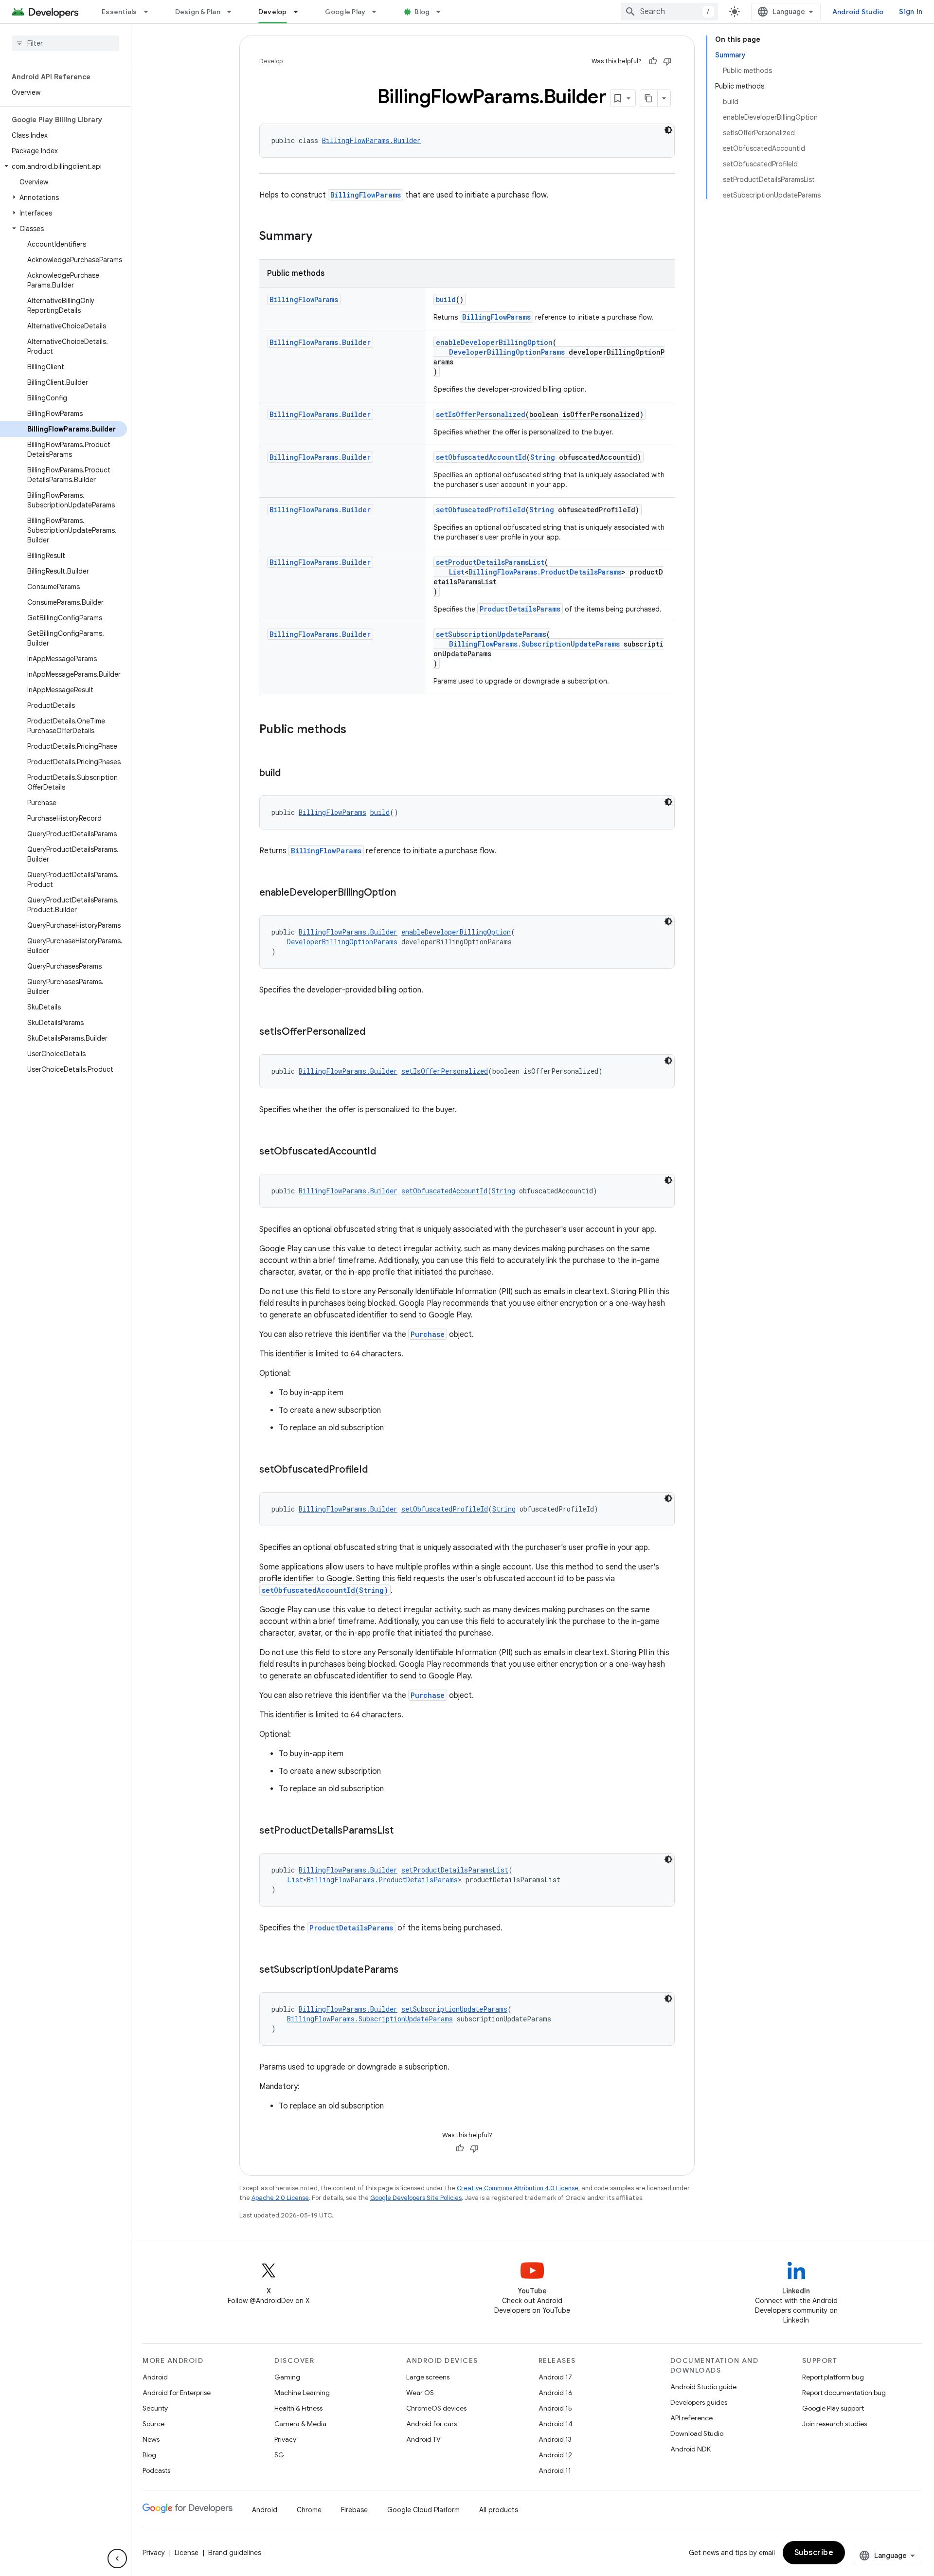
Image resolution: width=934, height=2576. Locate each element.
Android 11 (555, 2470)
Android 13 (555, 2439)
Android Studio (858, 12)
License (187, 2553)
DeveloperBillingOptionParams (507, 352)
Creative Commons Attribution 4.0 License (518, 2188)
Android (155, 2377)
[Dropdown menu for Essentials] (150, 12)
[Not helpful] (667, 61)
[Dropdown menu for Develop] (300, 12)
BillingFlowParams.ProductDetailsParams (545, 572)
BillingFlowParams (366, 195)
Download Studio (697, 2433)
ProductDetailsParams (520, 609)
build (446, 299)
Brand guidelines (235, 2553)
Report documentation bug (844, 2393)
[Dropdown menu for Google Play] (378, 12)
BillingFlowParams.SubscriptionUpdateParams (534, 644)
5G (279, 2455)
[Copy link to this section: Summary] (322, 237)
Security (155, 2408)
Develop (273, 12)
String (543, 457)
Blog (422, 12)
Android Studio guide (703, 2387)
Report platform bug (833, 2377)
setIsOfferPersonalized (481, 414)
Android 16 (556, 2393)
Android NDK (691, 2449)
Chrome (309, 2510)
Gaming (287, 2377)
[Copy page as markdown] (649, 98)
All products (499, 2510)
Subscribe (814, 2553)
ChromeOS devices (436, 2408)
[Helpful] (653, 61)
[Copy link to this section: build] (290, 774)
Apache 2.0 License (280, 2198)
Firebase (354, 2510)
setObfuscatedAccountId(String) (325, 1590)
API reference (692, 2418)
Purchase (428, 1334)
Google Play (345, 12)
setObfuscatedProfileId (481, 510)
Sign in (911, 12)
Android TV (423, 2439)
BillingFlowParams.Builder (371, 140)
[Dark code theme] (668, 130)
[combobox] (669, 12)
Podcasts (156, 2470)
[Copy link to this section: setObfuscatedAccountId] (386, 1152)
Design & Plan (198, 12)
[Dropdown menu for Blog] (443, 12)
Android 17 (555, 2377)
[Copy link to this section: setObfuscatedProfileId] (377, 1470)
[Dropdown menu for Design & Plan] (233, 12)
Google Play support (833, 2408)
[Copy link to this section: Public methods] (356, 730)
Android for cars (431, 2424)
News (151, 2439)
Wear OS (420, 2393)
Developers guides (699, 2402)
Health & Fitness (298, 2408)
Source (153, 2424)
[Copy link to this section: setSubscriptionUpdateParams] (408, 1970)
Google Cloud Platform (423, 2510)
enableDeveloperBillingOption (494, 342)
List (457, 572)
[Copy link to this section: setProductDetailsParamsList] (403, 1831)
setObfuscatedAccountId (481, 457)
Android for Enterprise (177, 2393)
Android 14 (556, 2424)
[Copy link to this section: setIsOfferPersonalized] (375, 1032)
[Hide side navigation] (117, 2558)
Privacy (285, 2439)
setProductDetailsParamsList (490, 562)
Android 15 (555, 2408)
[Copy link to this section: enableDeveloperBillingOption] (406, 893)
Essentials (119, 12)
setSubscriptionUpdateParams (491, 634)
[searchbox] (65, 43)
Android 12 (555, 2455)
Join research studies (835, 2424)
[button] (63, 166)
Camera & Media (300, 2424)
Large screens (428, 2377)
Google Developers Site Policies (416, 2198)
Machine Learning (302, 2393)
